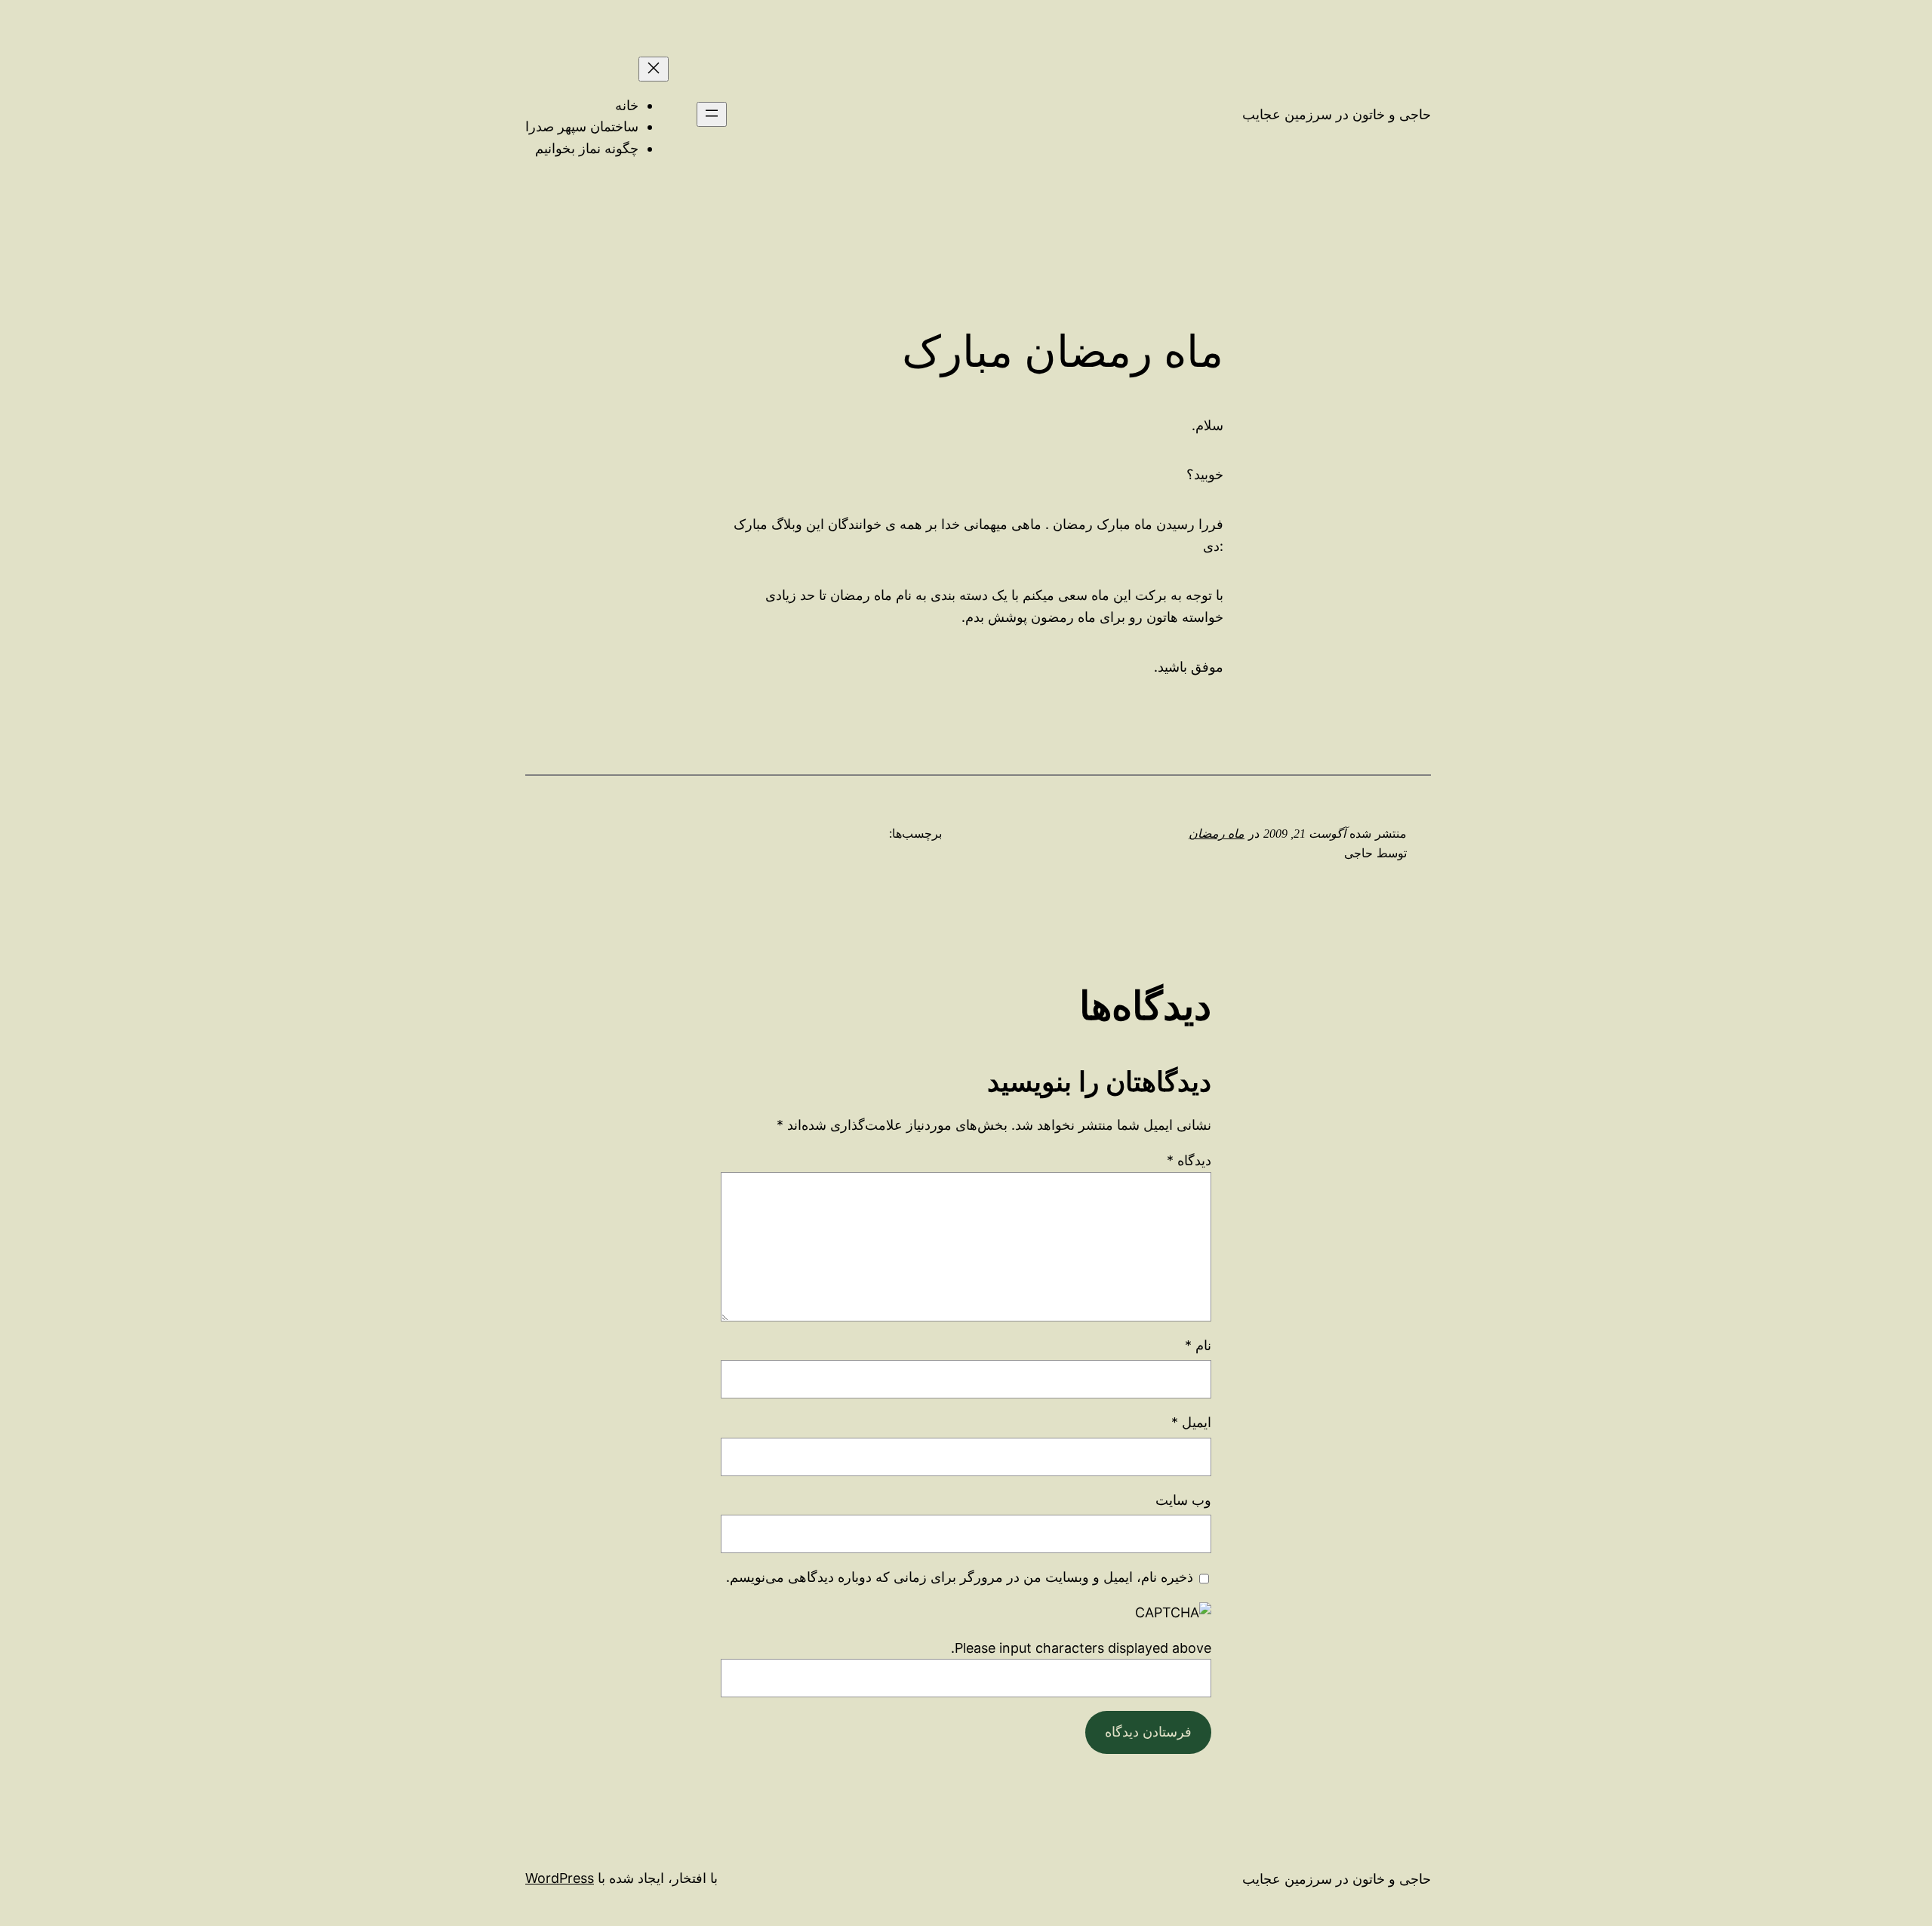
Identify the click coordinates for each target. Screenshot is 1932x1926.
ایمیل (1191, 1422)
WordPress (560, 1878)
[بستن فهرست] (654, 69)
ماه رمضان (1217, 834)
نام (1198, 1345)
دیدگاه (1189, 1160)
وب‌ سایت (1183, 1500)
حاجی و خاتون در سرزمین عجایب (1337, 114)
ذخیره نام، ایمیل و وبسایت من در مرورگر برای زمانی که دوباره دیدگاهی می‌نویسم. (960, 1577)
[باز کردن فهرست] (712, 114)
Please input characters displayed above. (1081, 1648)
